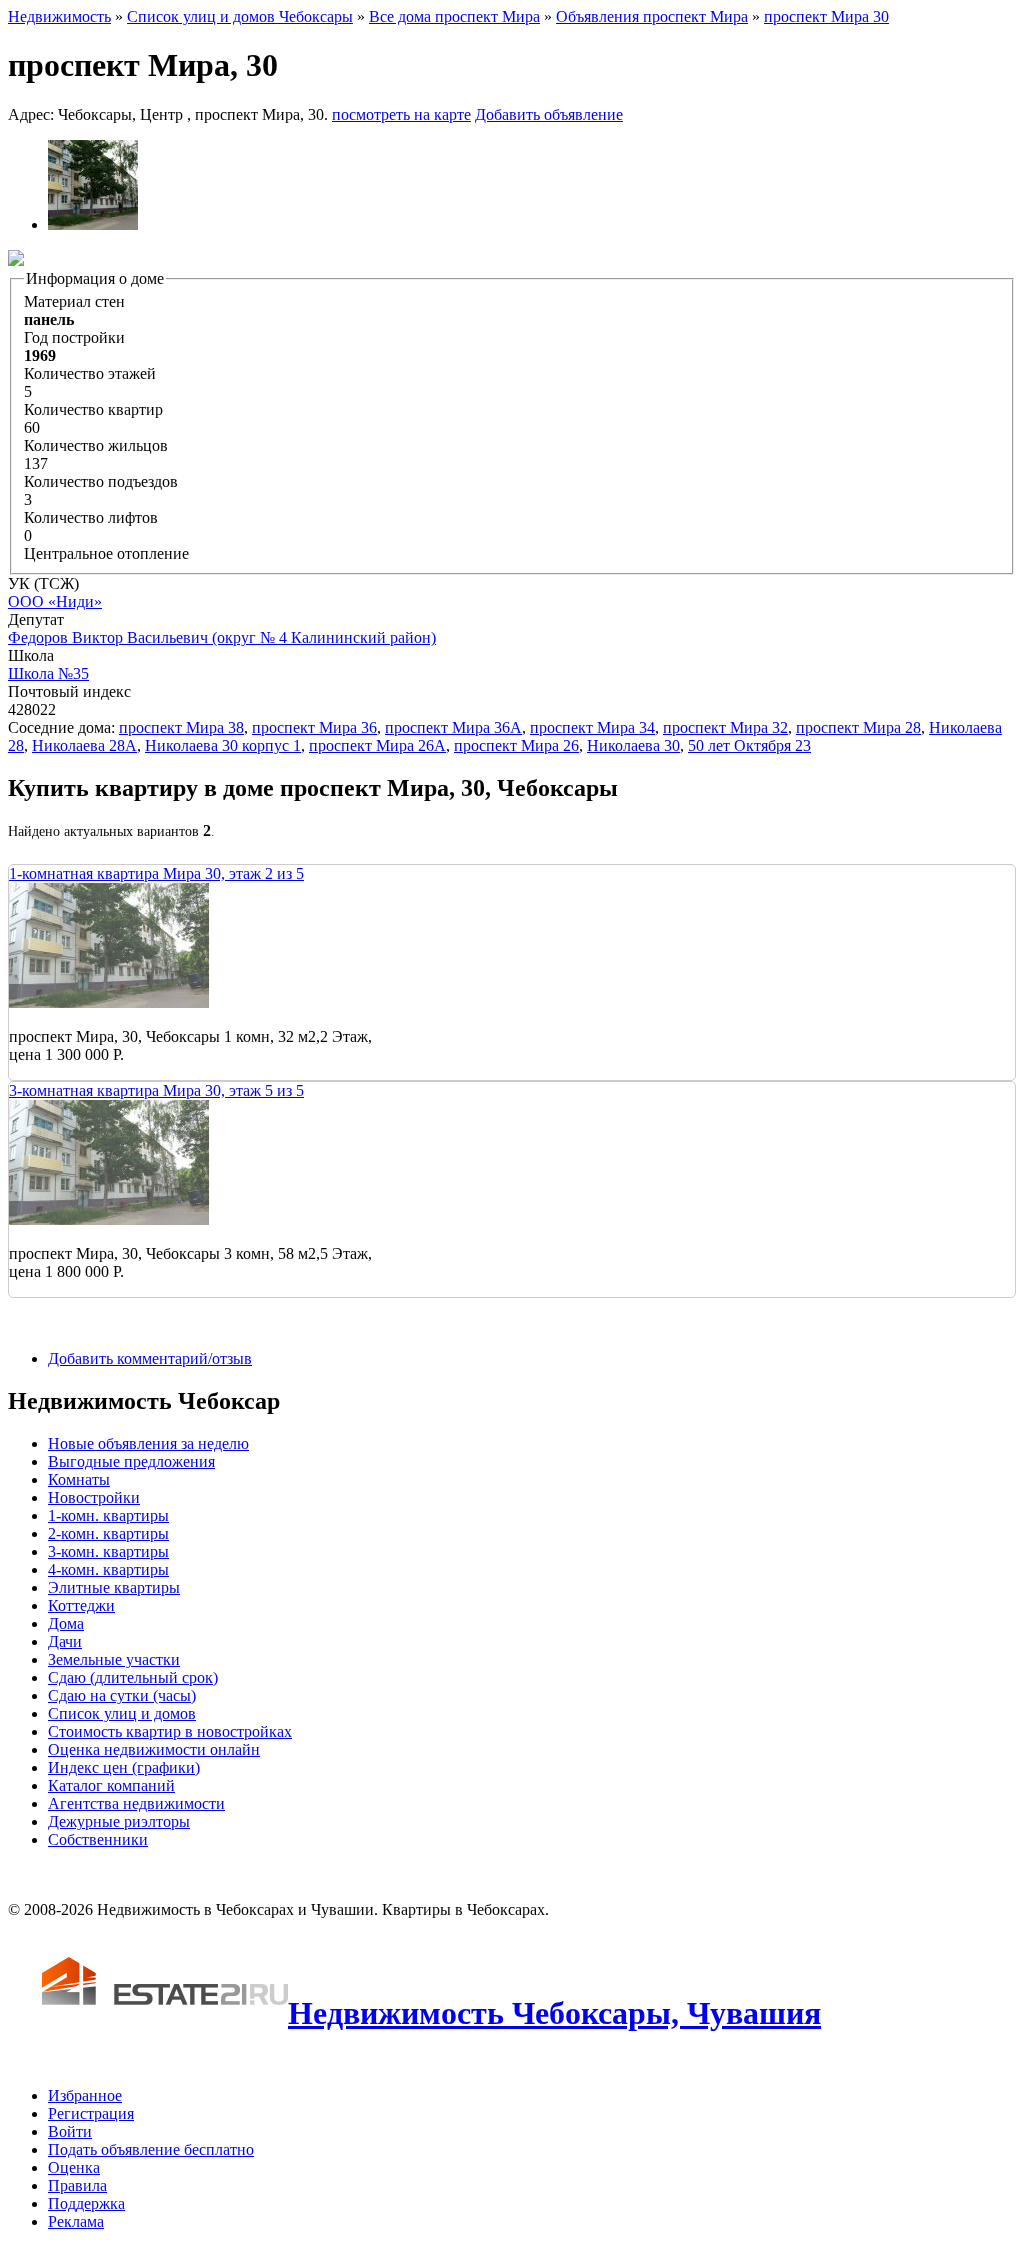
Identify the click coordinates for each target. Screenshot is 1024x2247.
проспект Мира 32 (725, 727)
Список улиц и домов (122, 1713)
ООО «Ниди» (55, 601)
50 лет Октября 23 (749, 745)
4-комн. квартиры (108, 1569)
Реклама (76, 2221)
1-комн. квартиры (108, 1515)
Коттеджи (81, 1605)
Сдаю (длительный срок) (133, 1677)
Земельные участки (114, 1659)
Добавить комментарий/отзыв (150, 1358)
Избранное (85, 2095)
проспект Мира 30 (826, 16)
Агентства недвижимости (136, 1803)
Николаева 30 (633, 745)
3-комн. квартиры (108, 1551)
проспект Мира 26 (516, 745)
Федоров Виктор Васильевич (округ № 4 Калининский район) (222, 637)
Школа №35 (48, 673)
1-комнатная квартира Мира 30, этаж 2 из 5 (156, 873)
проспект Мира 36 (314, 727)
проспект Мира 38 (181, 727)
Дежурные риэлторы (119, 1821)
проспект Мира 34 (592, 727)
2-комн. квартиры (108, 1533)
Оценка (74, 2167)
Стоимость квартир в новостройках (170, 1731)
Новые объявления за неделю (148, 1443)
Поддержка (86, 2203)
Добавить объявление (549, 114)
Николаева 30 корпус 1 (223, 745)
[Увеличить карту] (16, 260)
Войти (70, 2131)
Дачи (65, 1641)
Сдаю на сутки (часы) (122, 1695)
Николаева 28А (84, 745)
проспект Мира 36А (453, 727)
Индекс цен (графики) (124, 1767)
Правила (77, 2185)
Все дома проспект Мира (454, 16)
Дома (66, 1623)
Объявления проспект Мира (652, 16)
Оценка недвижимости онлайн (154, 1749)
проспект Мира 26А (377, 745)
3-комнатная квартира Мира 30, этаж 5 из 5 (156, 1090)
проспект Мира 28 (858, 727)
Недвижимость (59, 16)
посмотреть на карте (401, 114)
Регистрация (91, 2113)
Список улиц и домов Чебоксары (240, 16)
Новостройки (94, 1497)
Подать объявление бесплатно (151, 2149)
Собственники (98, 1839)
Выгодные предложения (131, 1461)
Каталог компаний (111, 1785)
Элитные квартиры (114, 1587)
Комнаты (79, 1479)
